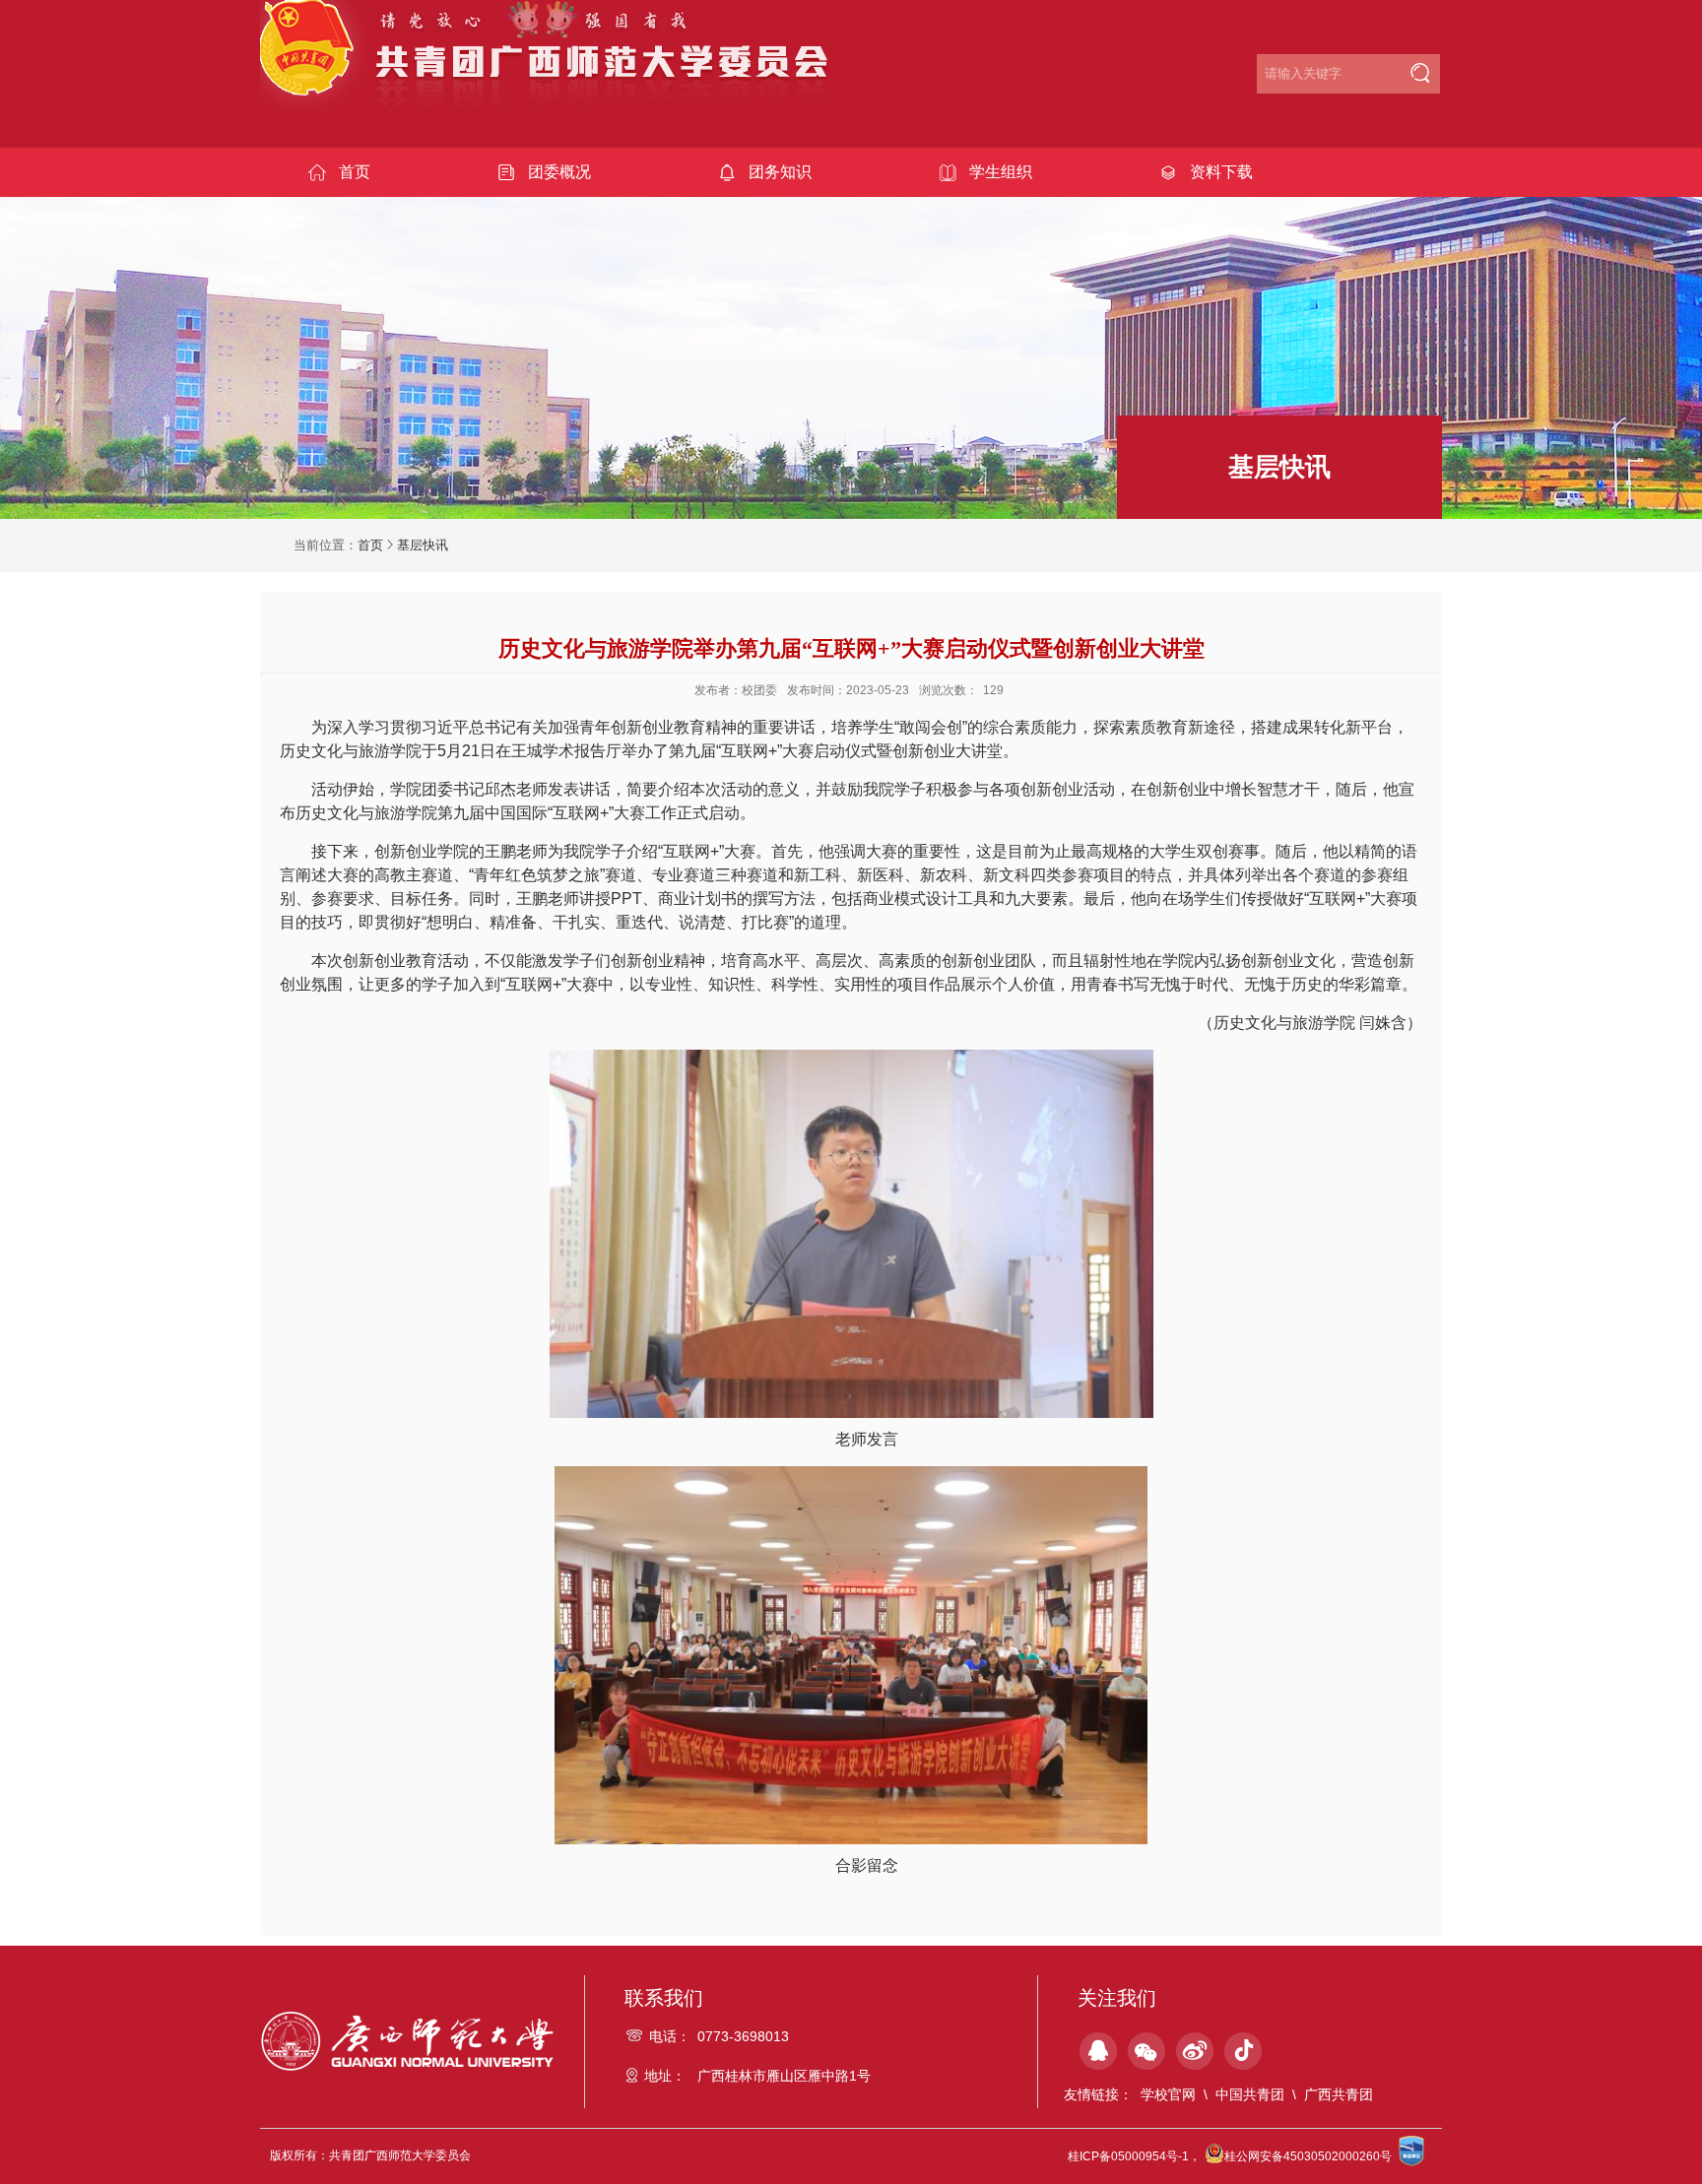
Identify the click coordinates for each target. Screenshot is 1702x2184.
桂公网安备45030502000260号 (1308, 2156)
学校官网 (1168, 2094)
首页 (370, 545)
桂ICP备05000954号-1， (1134, 2156)
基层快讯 (423, 545)
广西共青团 (1339, 2094)
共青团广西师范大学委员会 (558, 70)
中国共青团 (1250, 2094)
